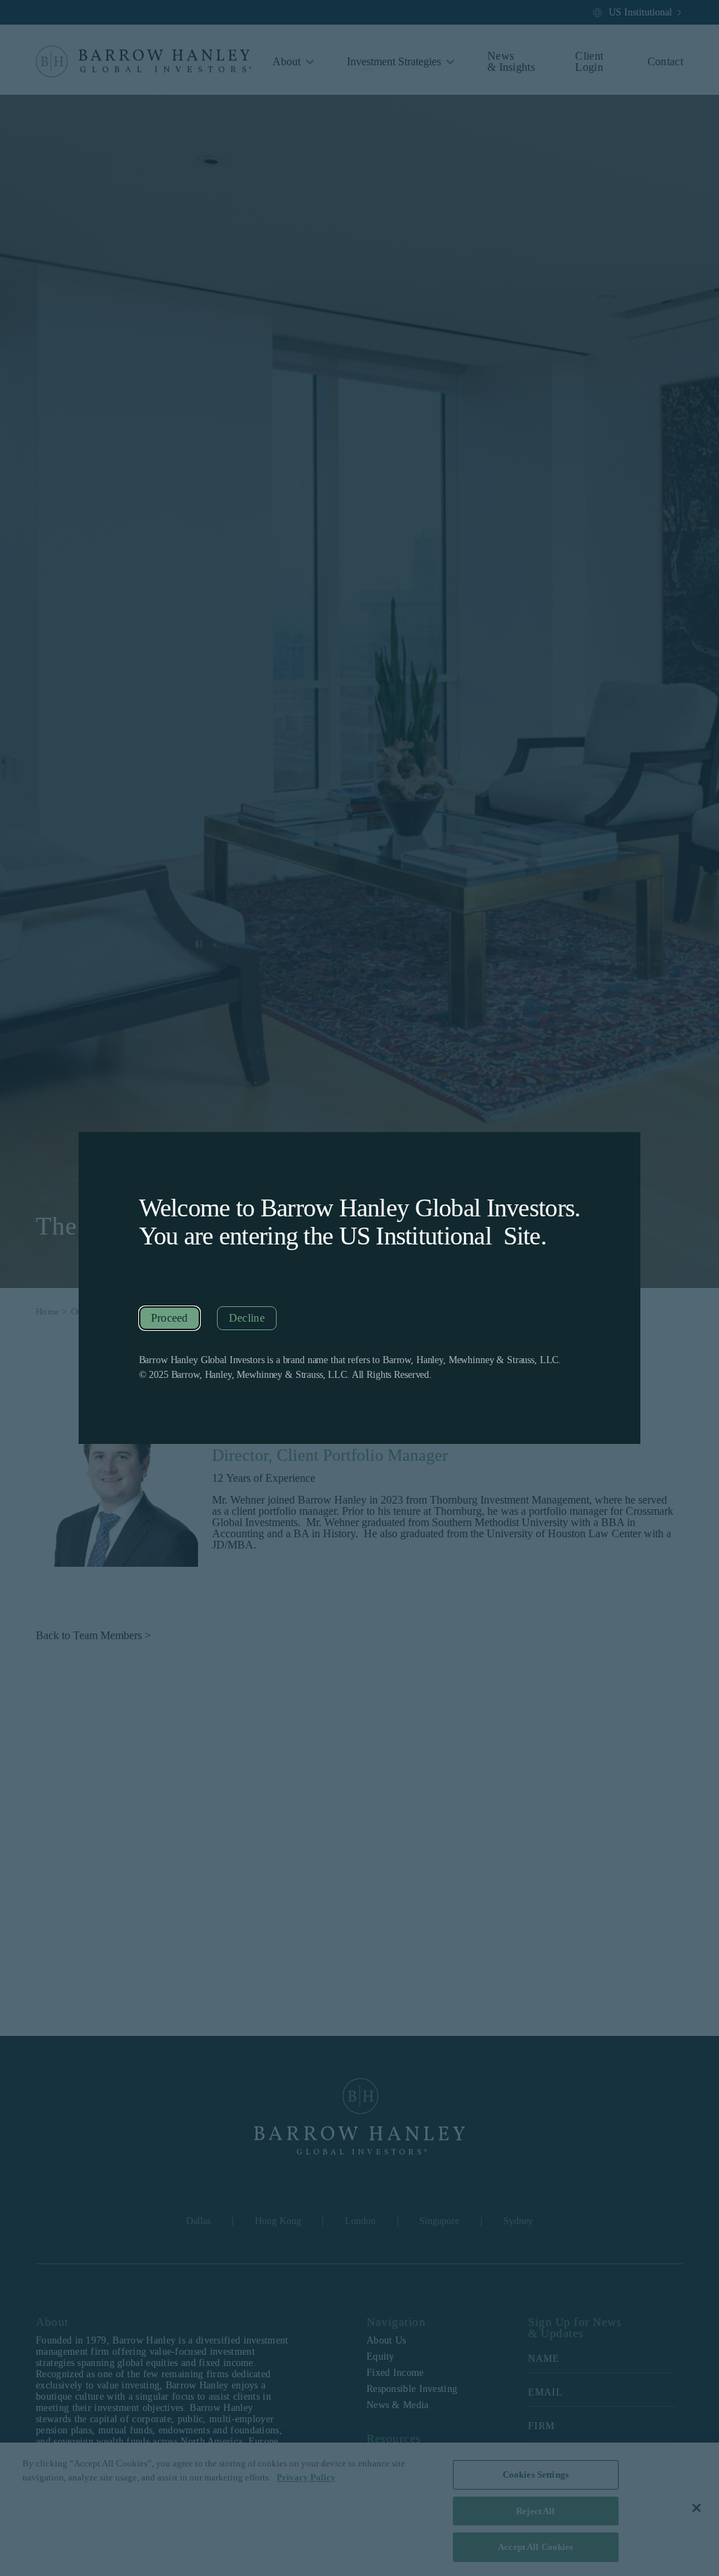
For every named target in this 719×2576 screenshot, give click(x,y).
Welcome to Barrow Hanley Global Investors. (360, 1208)
